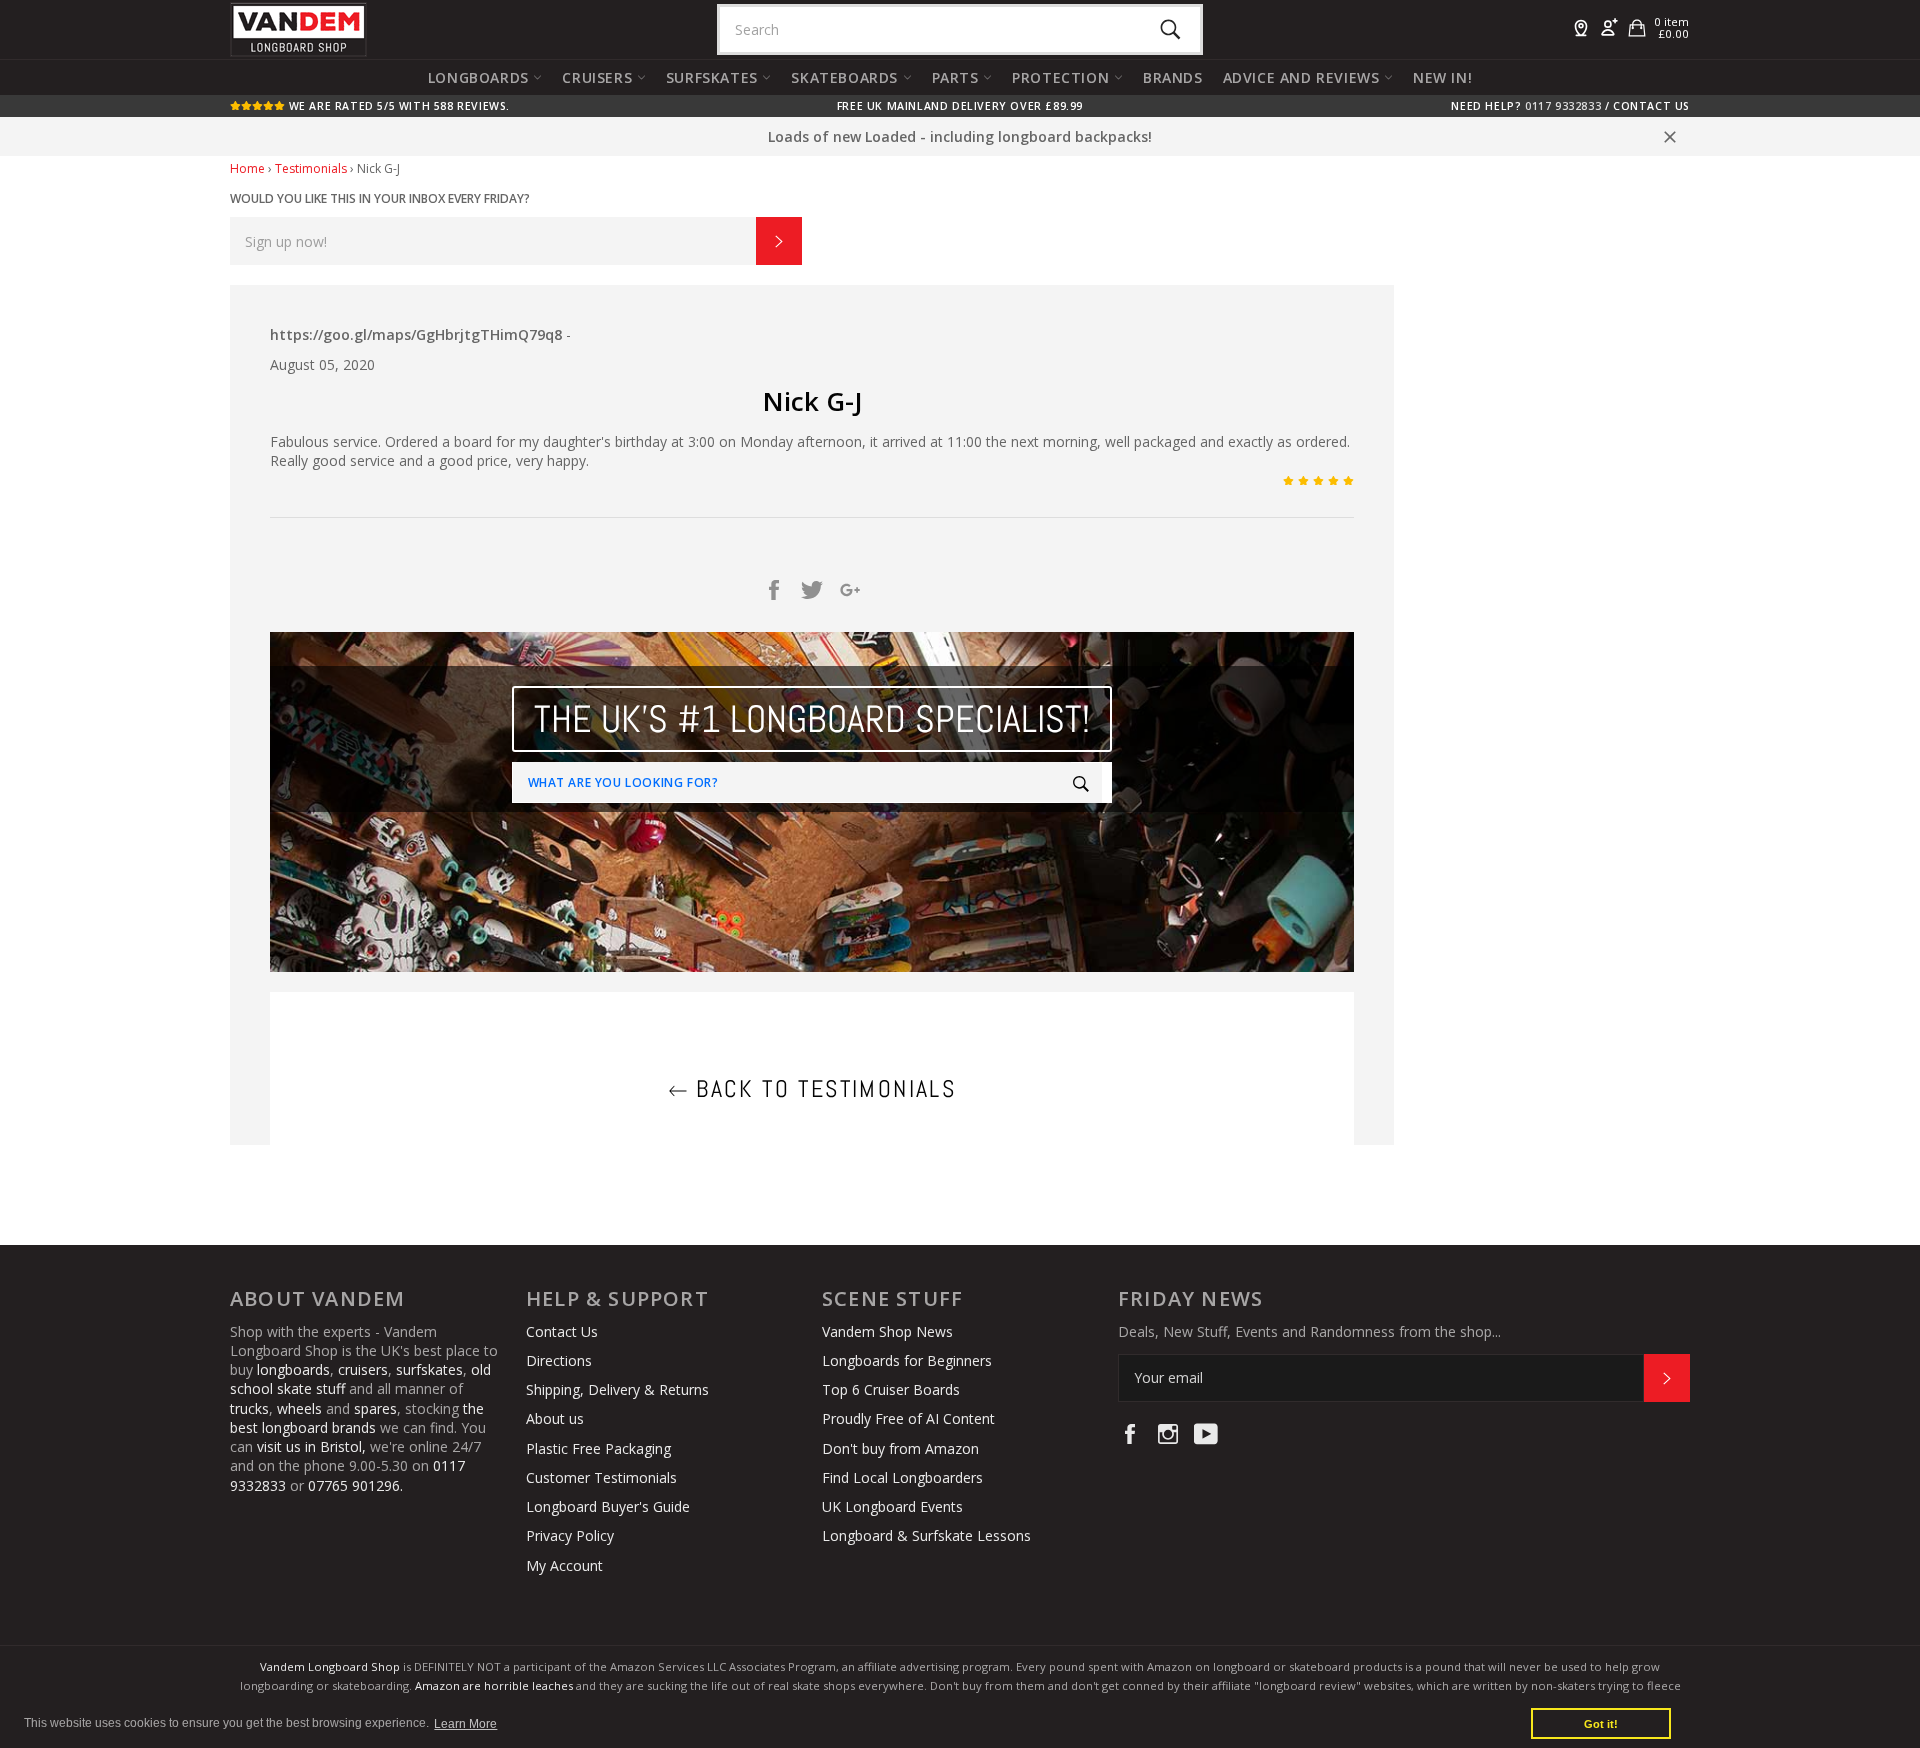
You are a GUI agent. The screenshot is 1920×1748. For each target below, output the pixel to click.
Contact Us (1651, 106)
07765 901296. (355, 1485)
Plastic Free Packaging (598, 1448)
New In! (1442, 77)
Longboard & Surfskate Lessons (926, 1535)
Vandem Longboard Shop (330, 1666)
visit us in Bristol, (311, 1446)
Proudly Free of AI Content (908, 1418)
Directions (559, 1360)
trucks (249, 1408)
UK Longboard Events (892, 1506)
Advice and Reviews (1303, 77)
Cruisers (599, 77)
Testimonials (311, 168)
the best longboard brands (357, 1418)
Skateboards (846, 77)
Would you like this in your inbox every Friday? (380, 198)
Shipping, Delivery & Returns (617, 1389)
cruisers (363, 1369)
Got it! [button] (1601, 1724)
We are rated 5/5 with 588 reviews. (397, 106)
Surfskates (714, 77)
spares (375, 1408)
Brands (1173, 77)
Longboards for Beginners (907, 1360)
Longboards (481, 77)
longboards (293, 1369)
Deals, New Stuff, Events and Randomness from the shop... (1309, 1331)
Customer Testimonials (601, 1477)
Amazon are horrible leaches (494, 1685)
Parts (958, 77)
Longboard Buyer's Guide (608, 1506)
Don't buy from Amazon (900, 1448)
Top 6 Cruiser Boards (891, 1389)
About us (555, 1418)
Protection (1063, 77)
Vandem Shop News (887, 1331)
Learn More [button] (465, 1724)
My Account (564, 1565)
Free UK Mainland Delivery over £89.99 (960, 106)
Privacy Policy (570, 1535)
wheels (301, 1408)
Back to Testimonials (822, 1088)
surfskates (429, 1369)
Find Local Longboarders (902, 1477)
